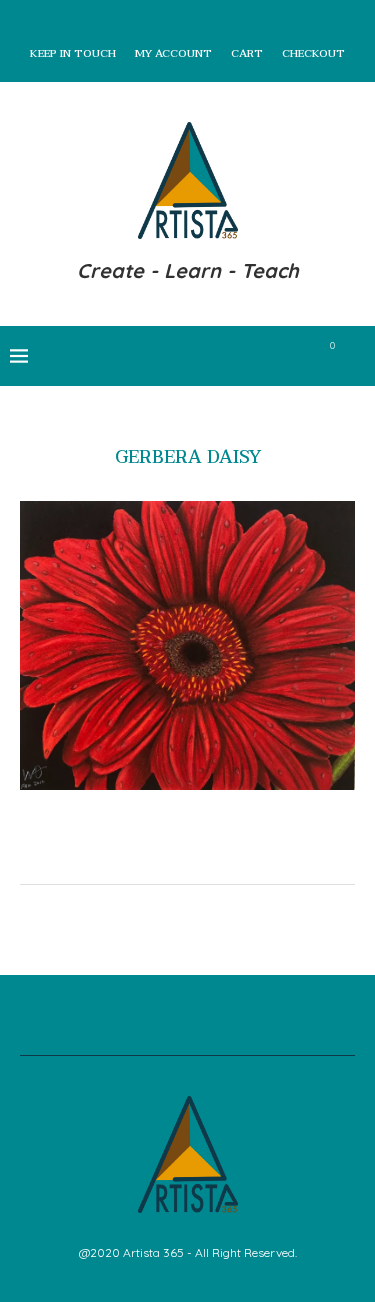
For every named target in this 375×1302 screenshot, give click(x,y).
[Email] (296, 356)
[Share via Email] (236, 853)
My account (173, 54)
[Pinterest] (254, 356)
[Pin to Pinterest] (215, 853)
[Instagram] (233, 356)
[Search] (355, 356)
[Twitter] (212, 356)
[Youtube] (275, 356)
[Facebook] (191, 356)
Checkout (313, 54)
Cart (247, 54)
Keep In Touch (73, 54)
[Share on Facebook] (173, 853)
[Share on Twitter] (194, 853)
